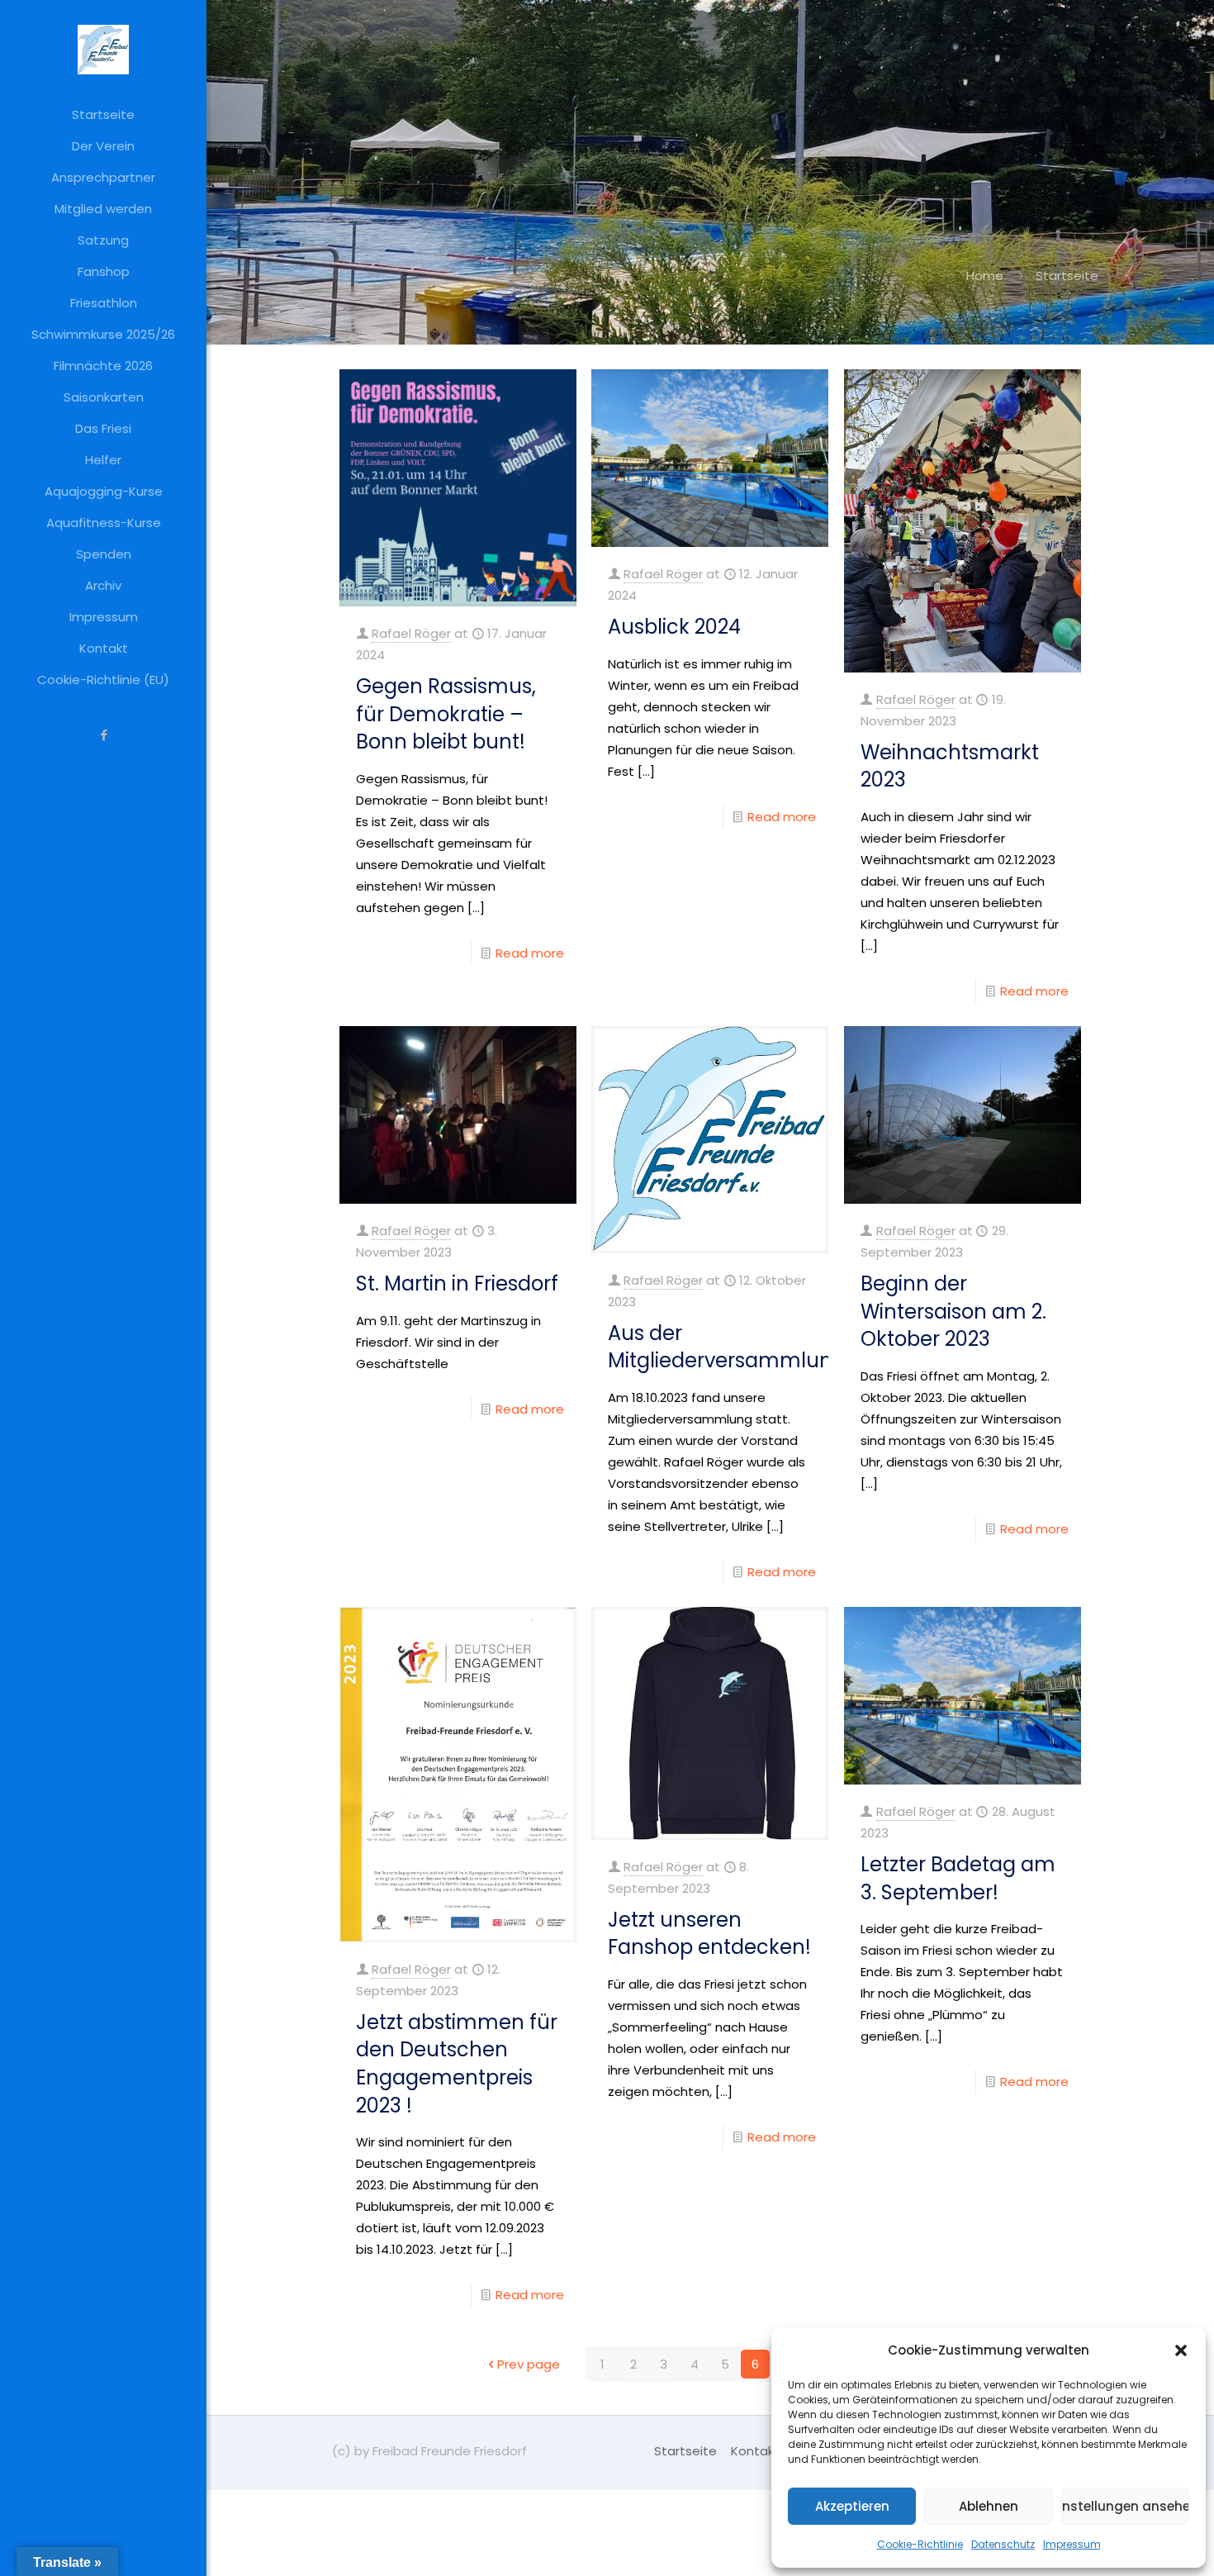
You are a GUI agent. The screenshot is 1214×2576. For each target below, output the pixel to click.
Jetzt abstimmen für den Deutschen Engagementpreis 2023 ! (457, 2064)
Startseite (685, 2451)
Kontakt (755, 2451)
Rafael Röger (411, 633)
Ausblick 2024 (674, 627)
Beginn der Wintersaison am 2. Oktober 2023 (953, 1311)
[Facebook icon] (104, 735)
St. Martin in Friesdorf (457, 1283)
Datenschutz (1003, 2544)
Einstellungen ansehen (1125, 2506)
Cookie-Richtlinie (920, 2544)
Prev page (529, 2364)
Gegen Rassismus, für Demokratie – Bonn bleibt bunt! (446, 714)
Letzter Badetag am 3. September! (958, 1878)
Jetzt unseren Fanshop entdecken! (709, 1934)
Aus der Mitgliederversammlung (727, 1347)
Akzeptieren (852, 2506)
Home (985, 276)
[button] (1181, 2350)
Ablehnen (989, 2506)
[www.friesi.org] (103, 50)
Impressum (1072, 2544)
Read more (530, 953)
